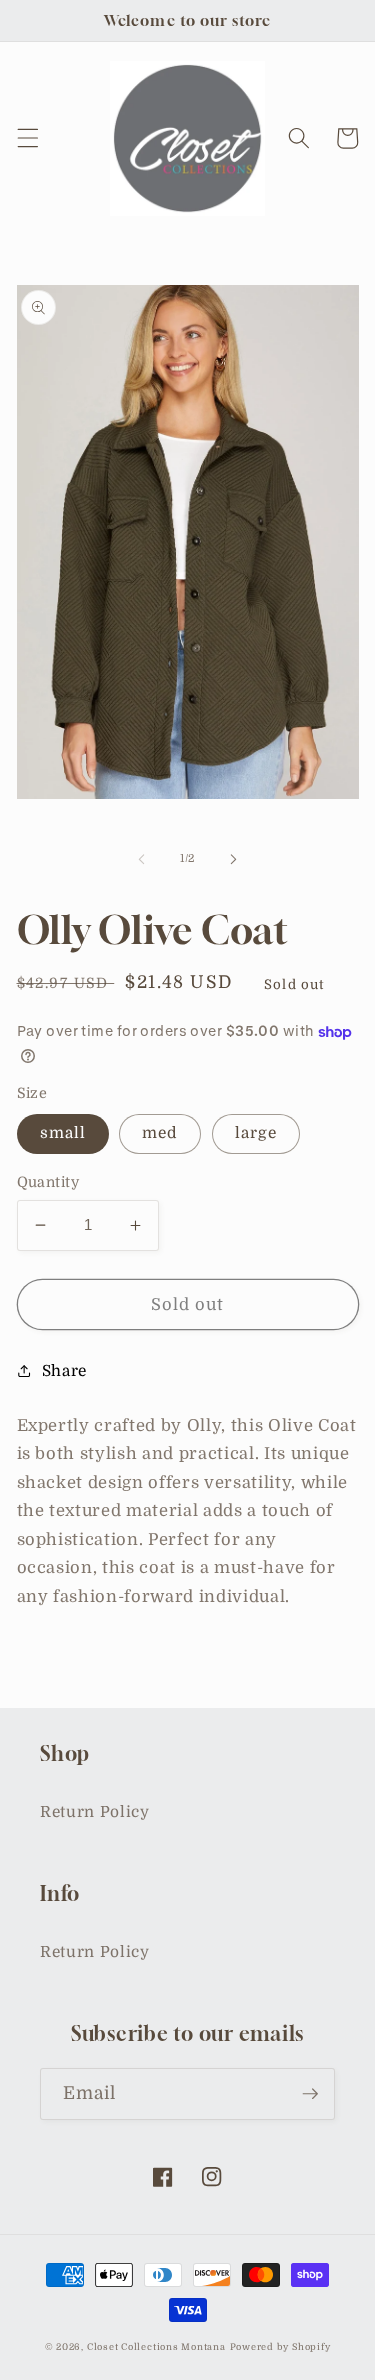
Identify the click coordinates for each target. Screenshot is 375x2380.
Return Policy (95, 1812)
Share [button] (64, 1371)
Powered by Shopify (280, 2347)
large (256, 1133)
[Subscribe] (310, 2094)
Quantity (48, 1182)
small (63, 1133)
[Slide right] (234, 859)
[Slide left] (141, 859)
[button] (27, 138)
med (160, 1133)
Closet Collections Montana (156, 2347)
